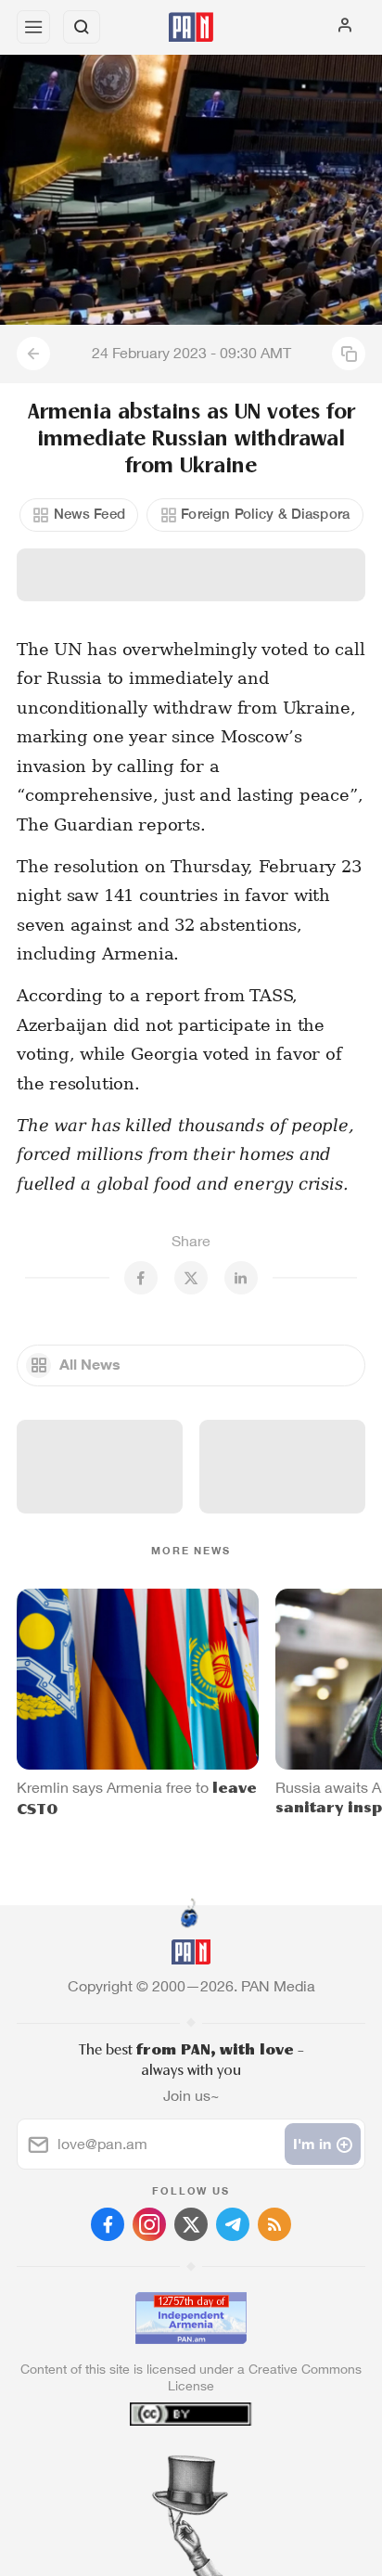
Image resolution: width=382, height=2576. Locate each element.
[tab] (153, 2464)
